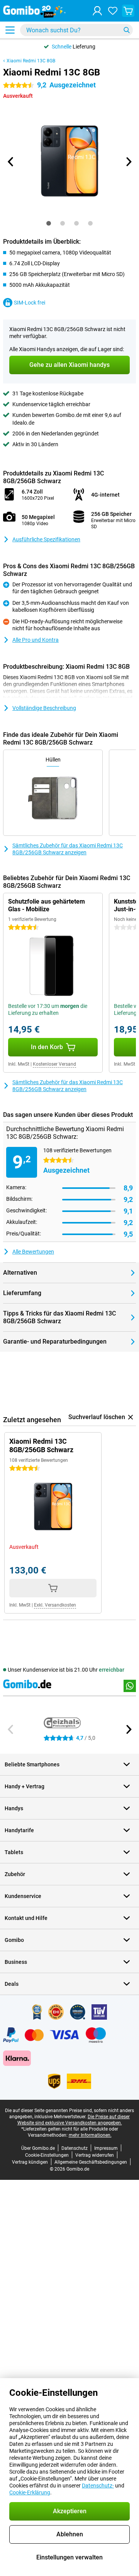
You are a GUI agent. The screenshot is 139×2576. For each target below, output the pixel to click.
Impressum (106, 2148)
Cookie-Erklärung (30, 2492)
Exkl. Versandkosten (55, 1605)
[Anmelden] (97, 11)
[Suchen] (127, 30)
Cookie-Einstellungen (47, 2155)
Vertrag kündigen (30, 2162)
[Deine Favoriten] (113, 11)
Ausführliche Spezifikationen (46, 539)
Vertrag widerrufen (95, 2155)
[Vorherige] (11, 162)
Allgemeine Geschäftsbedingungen (91, 2162)
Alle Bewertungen (33, 1252)
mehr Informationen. (90, 2135)
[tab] (49, 223)
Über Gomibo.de (38, 2148)
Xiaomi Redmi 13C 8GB (31, 61)
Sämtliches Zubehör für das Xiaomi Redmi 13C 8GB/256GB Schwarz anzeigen (68, 849)
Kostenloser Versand (54, 1064)
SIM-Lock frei (30, 303)
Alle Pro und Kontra (36, 640)
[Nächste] (128, 162)
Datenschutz (75, 2148)
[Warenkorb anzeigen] (128, 11)
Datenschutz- (98, 2486)
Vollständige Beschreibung (44, 708)
